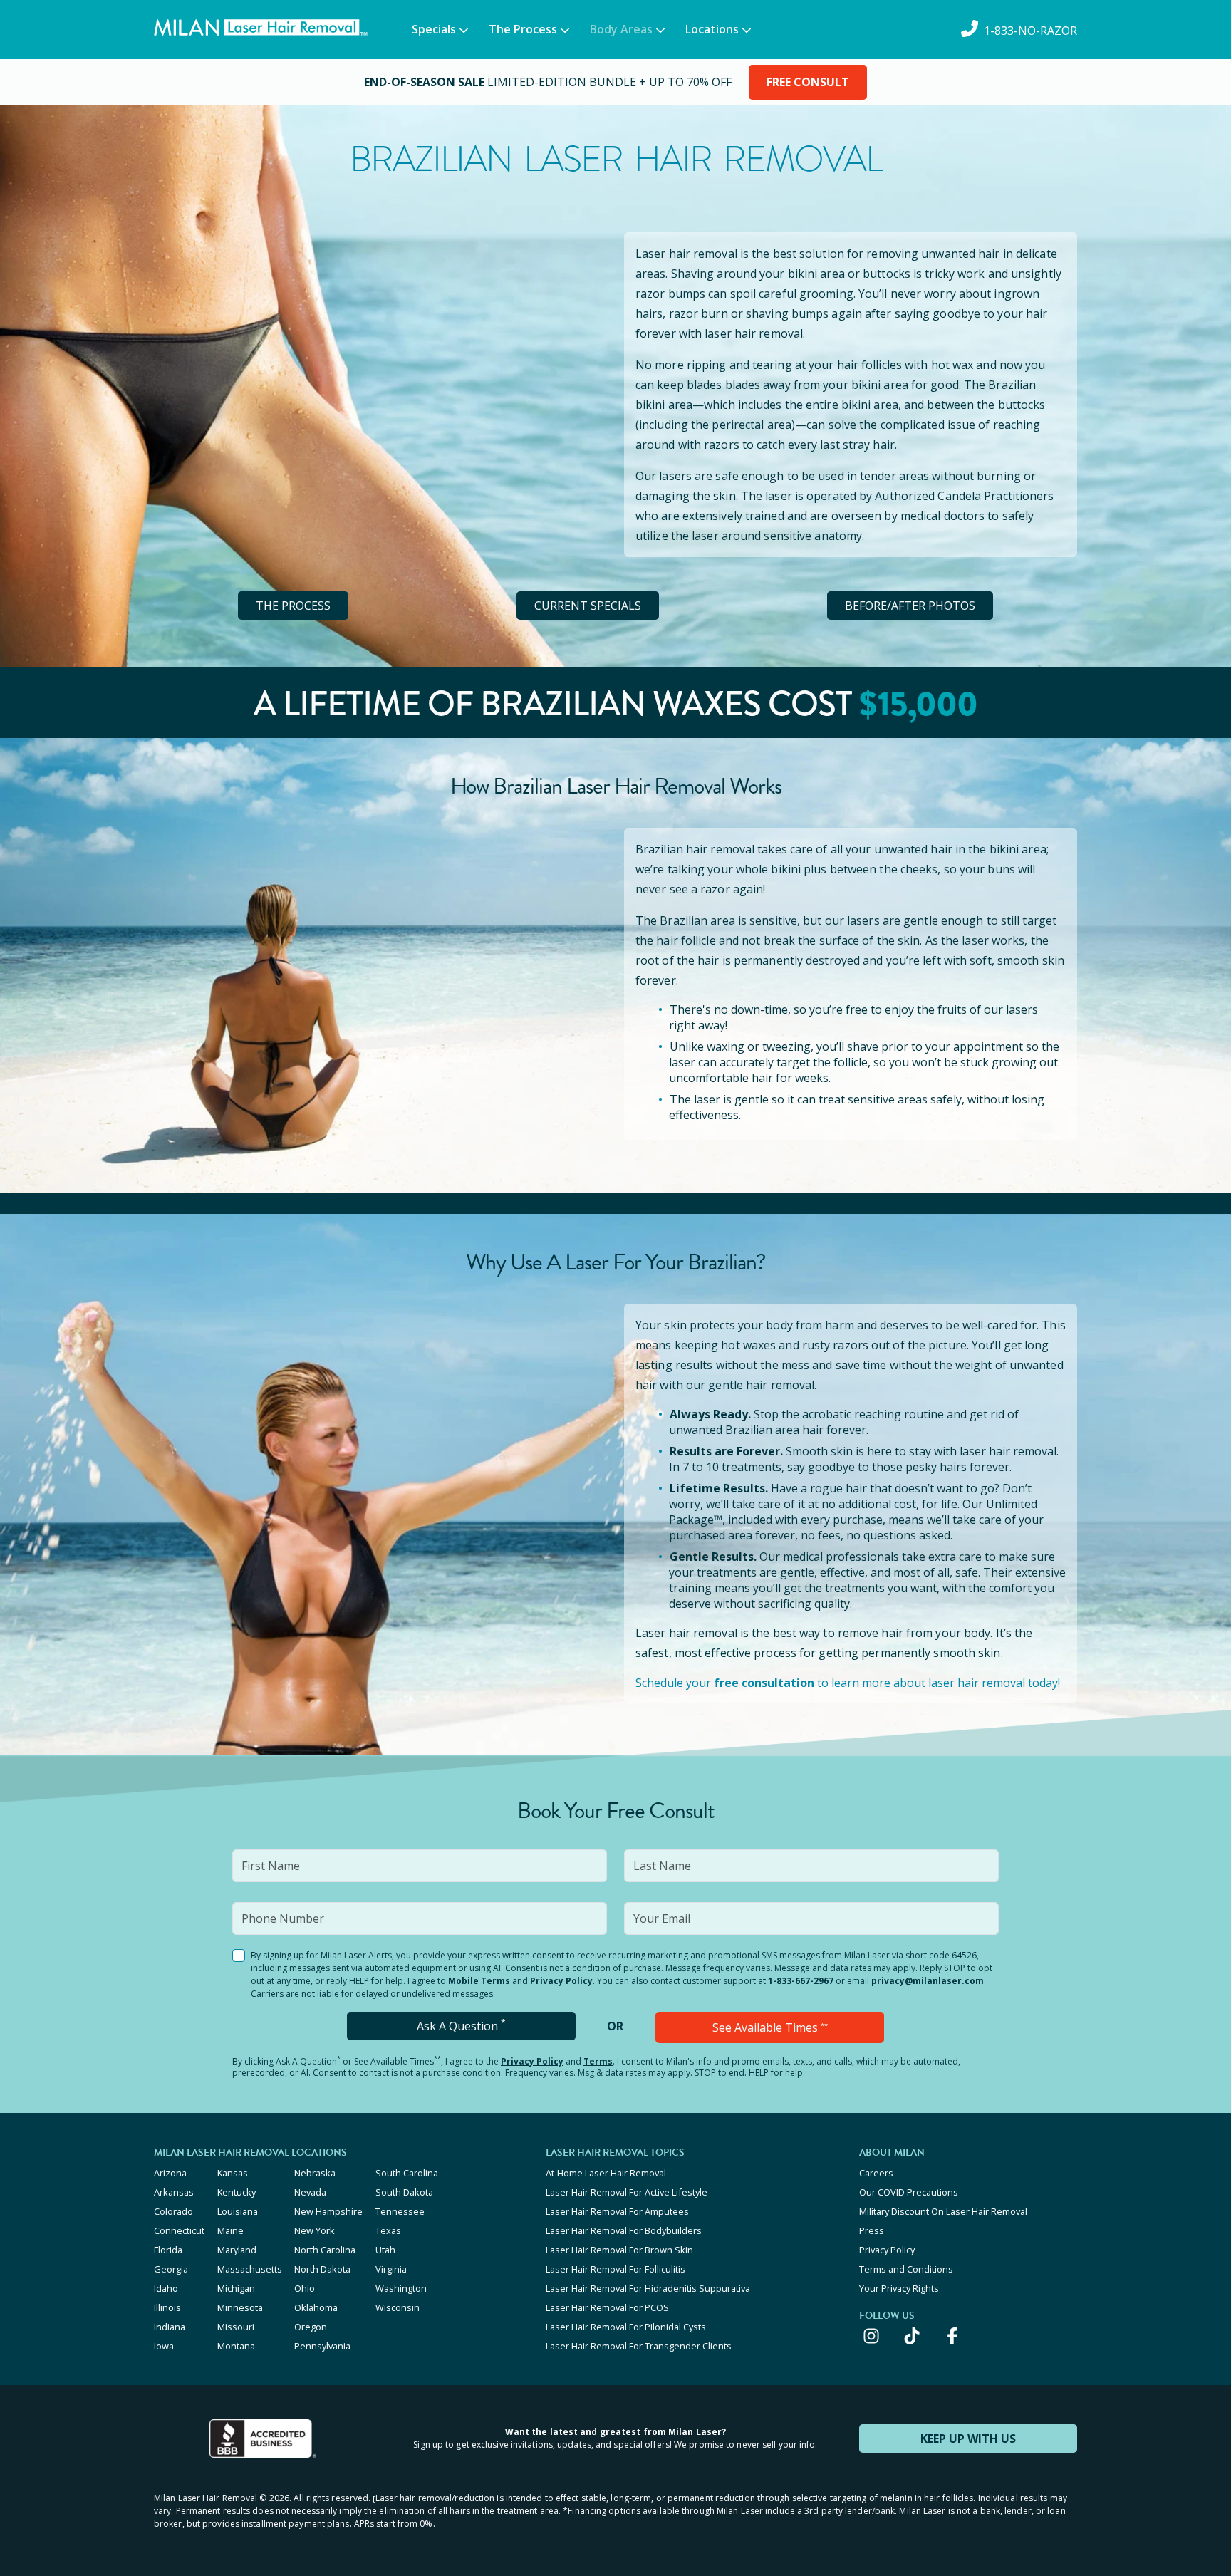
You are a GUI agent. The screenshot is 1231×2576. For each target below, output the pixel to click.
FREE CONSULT (808, 82)
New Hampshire (328, 2211)
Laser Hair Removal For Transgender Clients (639, 2346)
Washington (401, 2288)
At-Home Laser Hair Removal (606, 2173)
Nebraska (315, 2173)
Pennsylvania (322, 2346)
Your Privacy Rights (899, 2288)
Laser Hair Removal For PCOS (607, 2307)
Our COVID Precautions (909, 2192)
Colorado (173, 2211)
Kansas (233, 2173)
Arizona (170, 2173)
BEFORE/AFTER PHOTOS (910, 606)
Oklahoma (316, 2307)
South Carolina (407, 2173)
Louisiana (238, 2211)
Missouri (236, 2327)
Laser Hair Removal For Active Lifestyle (627, 2192)
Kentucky (237, 2192)
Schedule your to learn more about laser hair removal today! (848, 1683)
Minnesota (240, 2307)
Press (872, 2230)
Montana (236, 2346)
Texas (388, 2230)
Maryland (237, 2250)
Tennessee (400, 2211)
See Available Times (770, 2027)
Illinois (167, 2307)
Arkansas (174, 2192)
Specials (434, 29)
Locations (712, 29)
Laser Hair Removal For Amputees (617, 2211)
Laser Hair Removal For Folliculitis (615, 2269)
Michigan (236, 2288)
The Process (523, 29)
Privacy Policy (561, 1981)
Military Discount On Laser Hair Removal (943, 2211)
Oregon (311, 2327)
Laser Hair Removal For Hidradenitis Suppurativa (648, 2288)
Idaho (166, 2288)
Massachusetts (250, 2269)
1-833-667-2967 (801, 1981)
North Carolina (325, 2250)
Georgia (171, 2269)
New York (315, 2230)
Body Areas (621, 29)
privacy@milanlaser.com (928, 1981)
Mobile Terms (479, 1981)
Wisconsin (398, 2307)
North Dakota (322, 2269)
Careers (876, 2173)
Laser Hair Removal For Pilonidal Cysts (626, 2327)
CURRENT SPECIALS (588, 606)
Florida (168, 2250)
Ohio (305, 2288)
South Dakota (404, 2192)
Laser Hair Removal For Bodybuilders (624, 2230)
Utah (385, 2250)
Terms (598, 2061)
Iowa (164, 2346)
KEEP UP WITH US (968, 2439)
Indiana (170, 2327)
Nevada (310, 2192)
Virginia (391, 2269)
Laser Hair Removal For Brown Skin (619, 2250)
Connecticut (179, 2230)
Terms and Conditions (906, 2269)
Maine (230, 2230)
